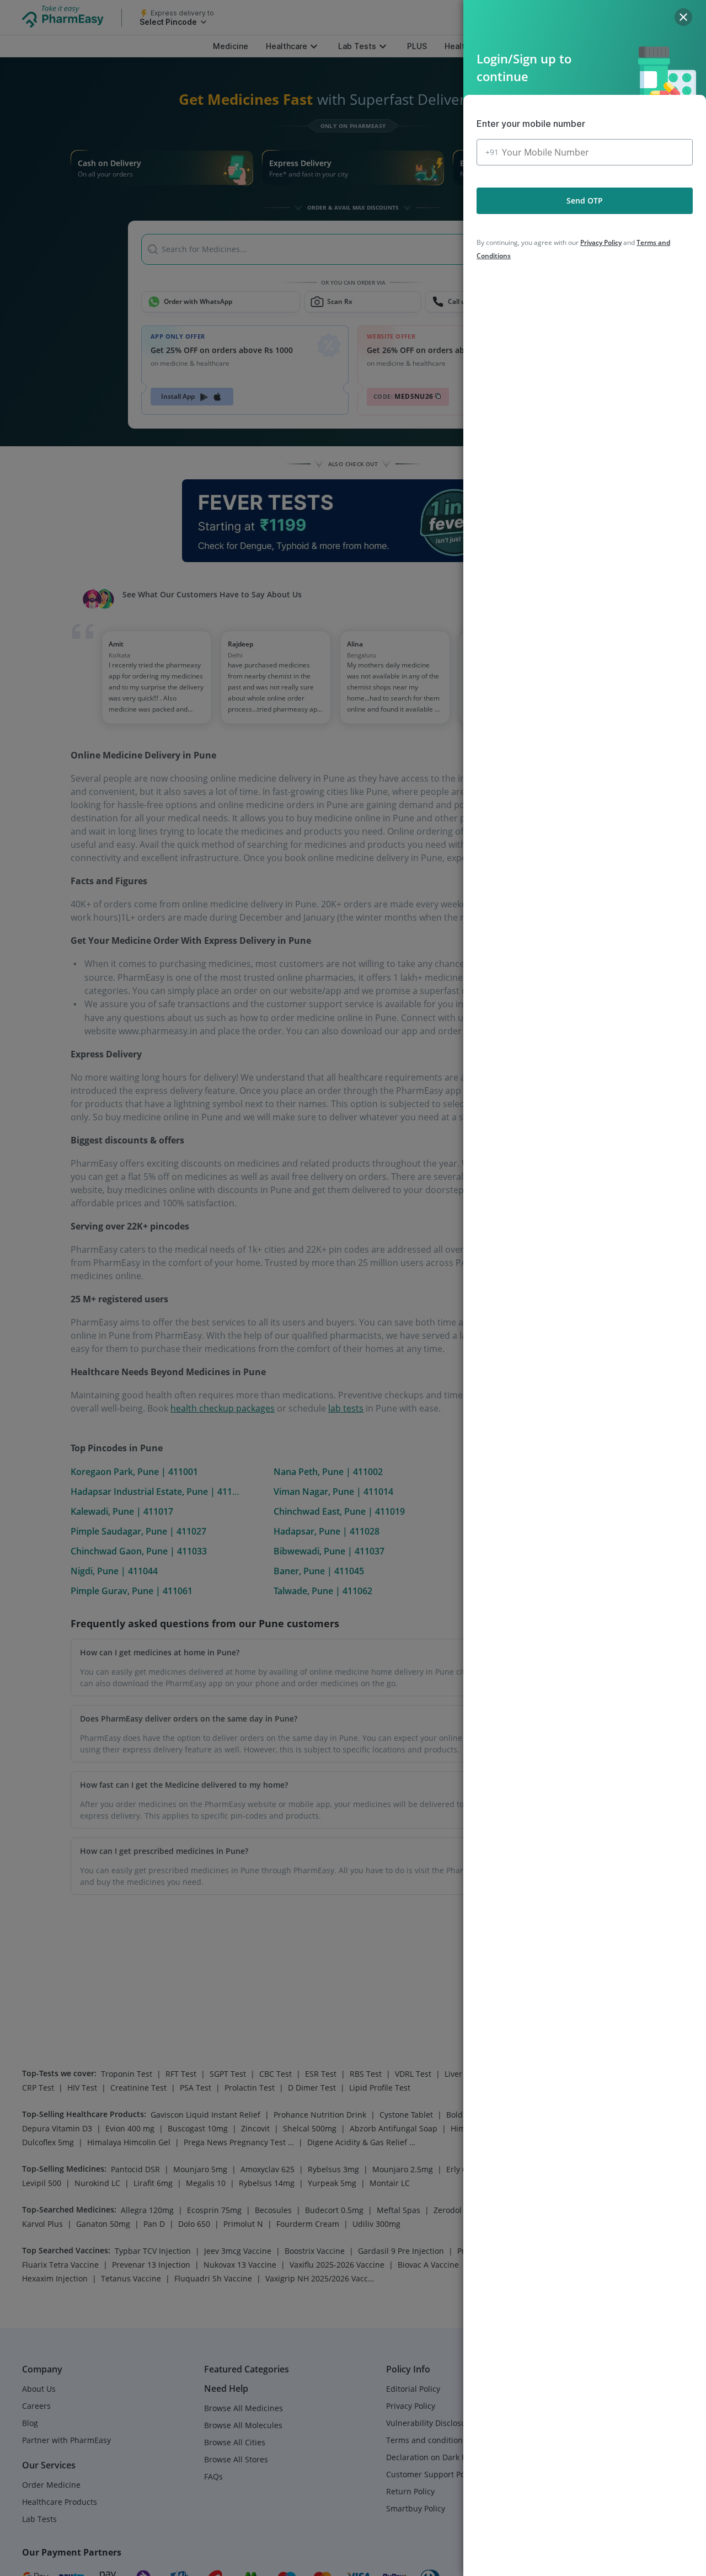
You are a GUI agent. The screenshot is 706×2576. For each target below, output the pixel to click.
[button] (683, 17)
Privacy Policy (601, 242)
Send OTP (585, 201)
